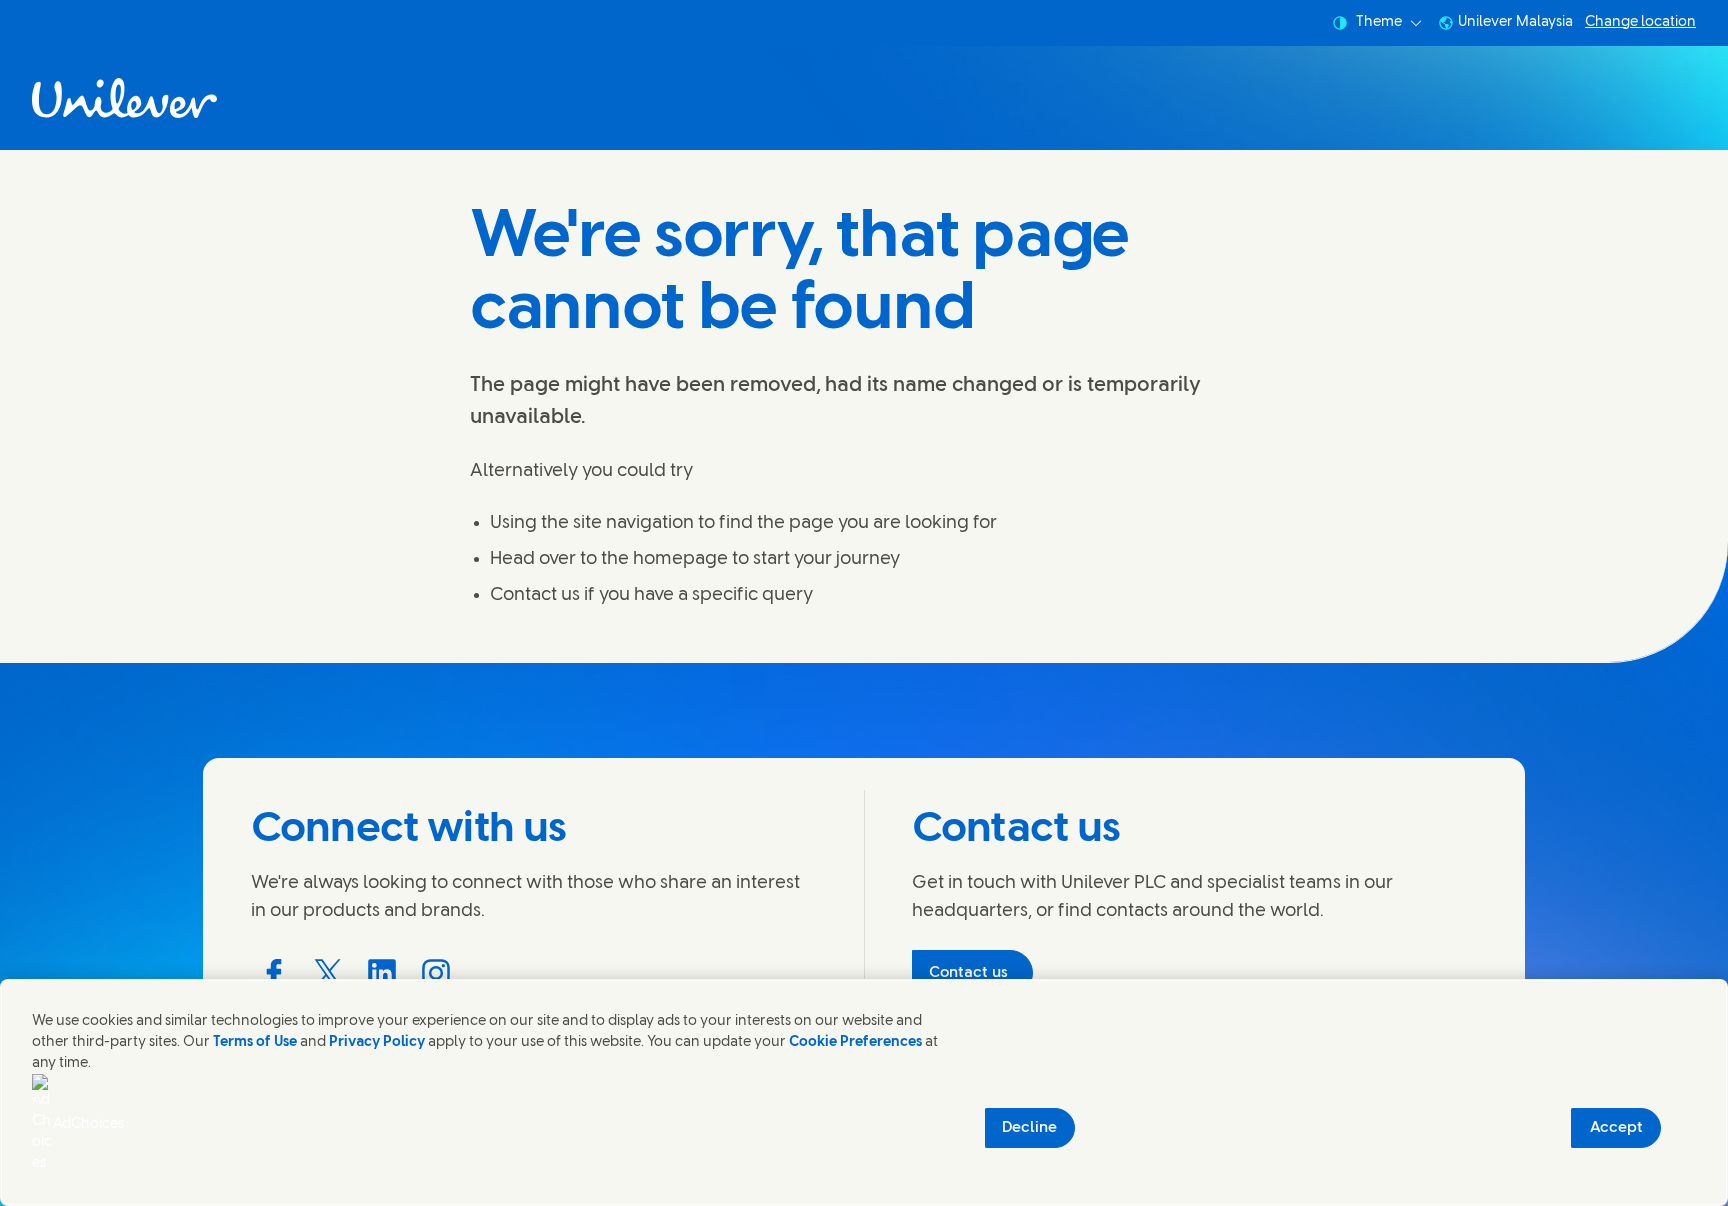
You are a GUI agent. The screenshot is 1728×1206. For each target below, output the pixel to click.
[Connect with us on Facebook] (274, 973)
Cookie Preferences (855, 1042)
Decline (1029, 1128)
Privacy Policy (377, 1042)
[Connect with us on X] (328, 973)
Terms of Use (255, 1042)
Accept (1616, 1128)
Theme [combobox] (1379, 22)
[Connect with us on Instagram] (436, 973)
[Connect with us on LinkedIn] (382, 973)
